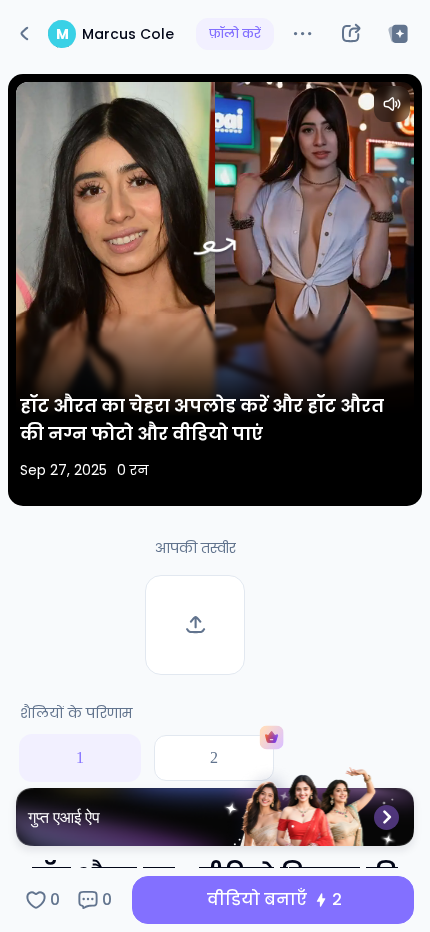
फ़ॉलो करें (235, 33)
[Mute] (392, 104)
